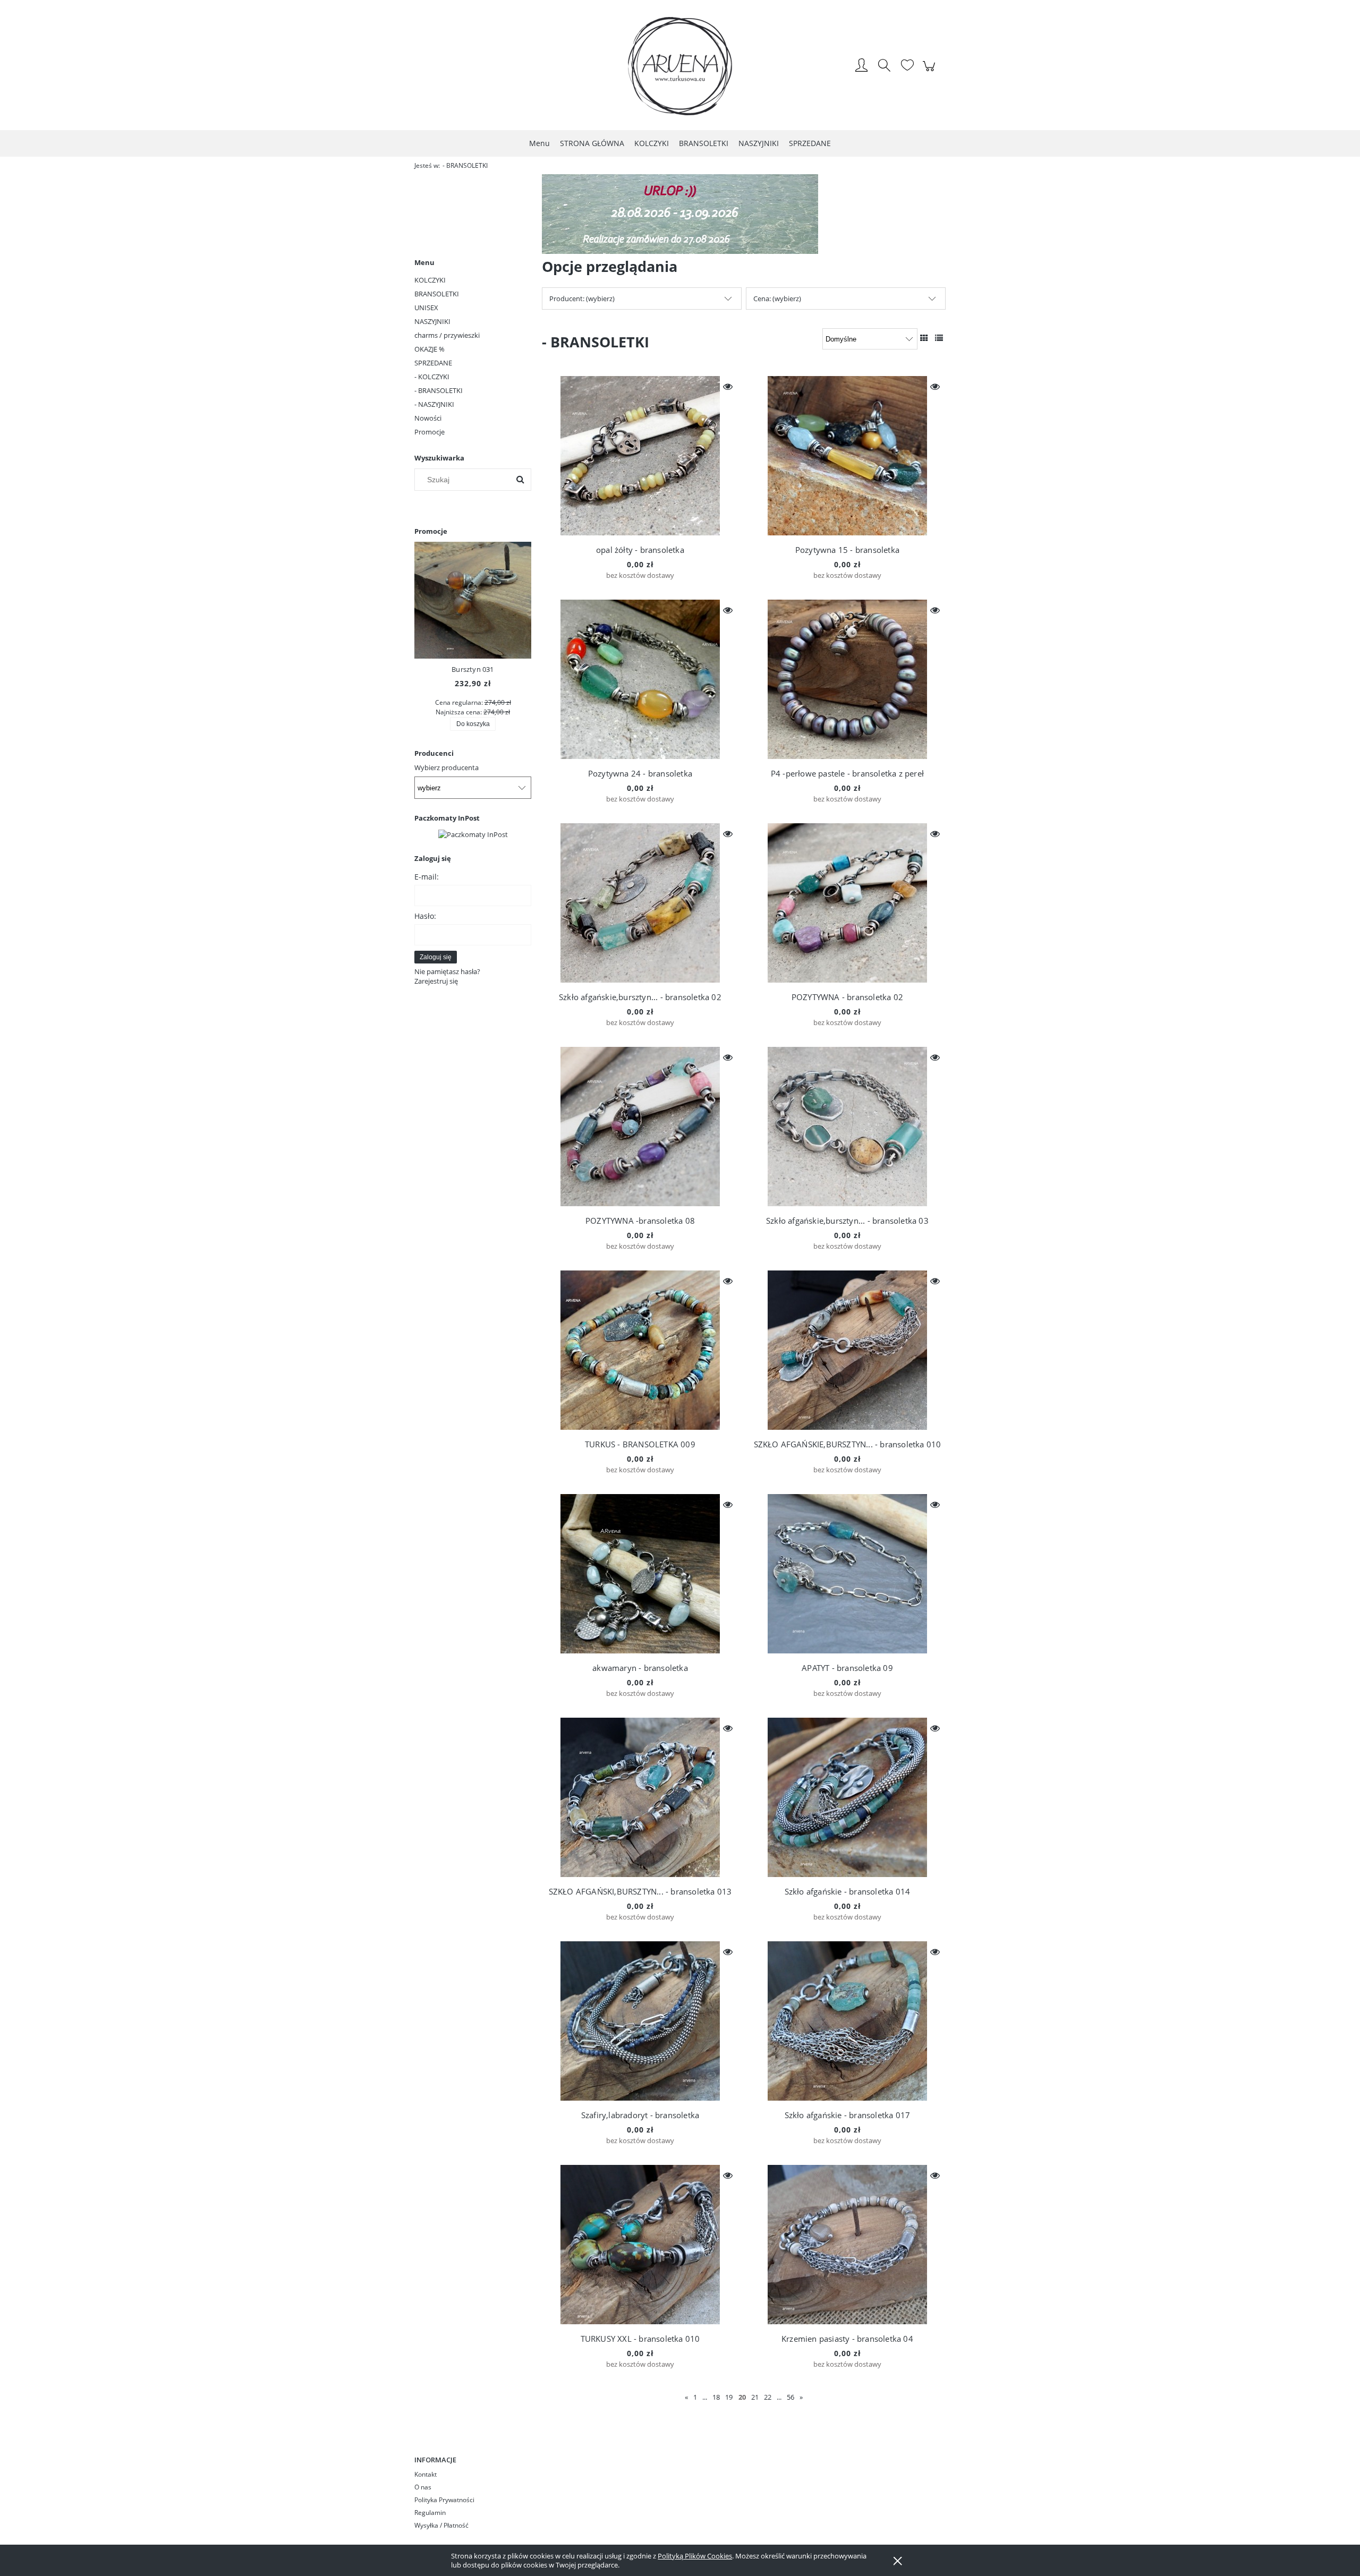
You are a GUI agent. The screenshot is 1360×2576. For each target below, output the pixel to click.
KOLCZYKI (430, 280)
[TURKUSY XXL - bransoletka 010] (640, 2245)
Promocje (430, 432)
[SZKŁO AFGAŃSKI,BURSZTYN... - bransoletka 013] (640, 1797)
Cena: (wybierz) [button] (777, 298)
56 (790, 2397)
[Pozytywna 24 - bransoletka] (640, 679)
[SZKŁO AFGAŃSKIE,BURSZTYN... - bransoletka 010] (847, 1350)
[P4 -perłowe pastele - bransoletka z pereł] (847, 679)
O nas (423, 2487)
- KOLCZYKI (432, 377)
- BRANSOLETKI (439, 390)
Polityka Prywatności (444, 2500)
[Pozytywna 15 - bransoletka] (847, 456)
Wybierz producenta (447, 767)
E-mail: (427, 877)
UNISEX (426, 308)
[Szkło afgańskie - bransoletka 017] (847, 2021)
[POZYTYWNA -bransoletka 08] (640, 1127)
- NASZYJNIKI (434, 404)
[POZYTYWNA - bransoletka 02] (847, 903)
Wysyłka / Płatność (441, 2525)
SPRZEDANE (433, 363)
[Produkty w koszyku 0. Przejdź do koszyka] (930, 72)
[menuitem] (539, 143)
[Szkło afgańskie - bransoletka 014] (847, 1797)
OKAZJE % (430, 349)
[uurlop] (680, 213)
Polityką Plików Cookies (695, 2556)
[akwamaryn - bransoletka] (640, 1574)
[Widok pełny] (939, 338)
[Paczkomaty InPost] (473, 833)
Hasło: (425, 916)
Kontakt (426, 2474)
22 (768, 2397)
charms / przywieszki (447, 335)
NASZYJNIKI (432, 321)
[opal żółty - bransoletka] (640, 456)
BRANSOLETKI (437, 294)
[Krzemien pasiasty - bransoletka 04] (847, 2245)
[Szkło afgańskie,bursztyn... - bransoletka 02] (640, 903)
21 (755, 2397)
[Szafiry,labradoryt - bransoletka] (640, 2021)
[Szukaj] (520, 480)
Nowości (428, 418)
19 (729, 2397)
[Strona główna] (680, 66)
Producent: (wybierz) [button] (582, 298)
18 (716, 2397)
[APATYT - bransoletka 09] (847, 1574)
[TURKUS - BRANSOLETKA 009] (640, 1350)
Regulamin (430, 2513)
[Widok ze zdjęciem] (924, 338)
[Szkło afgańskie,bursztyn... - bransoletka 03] (847, 1127)
